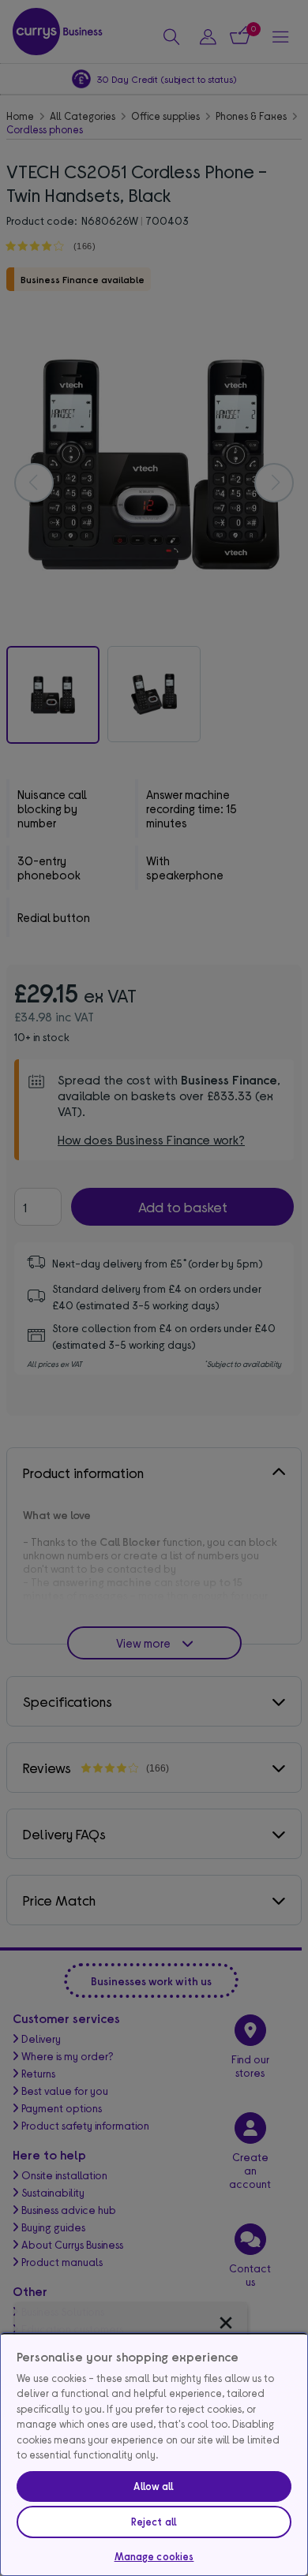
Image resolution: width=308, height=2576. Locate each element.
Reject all (154, 2522)
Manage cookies (154, 2556)
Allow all (154, 2486)
